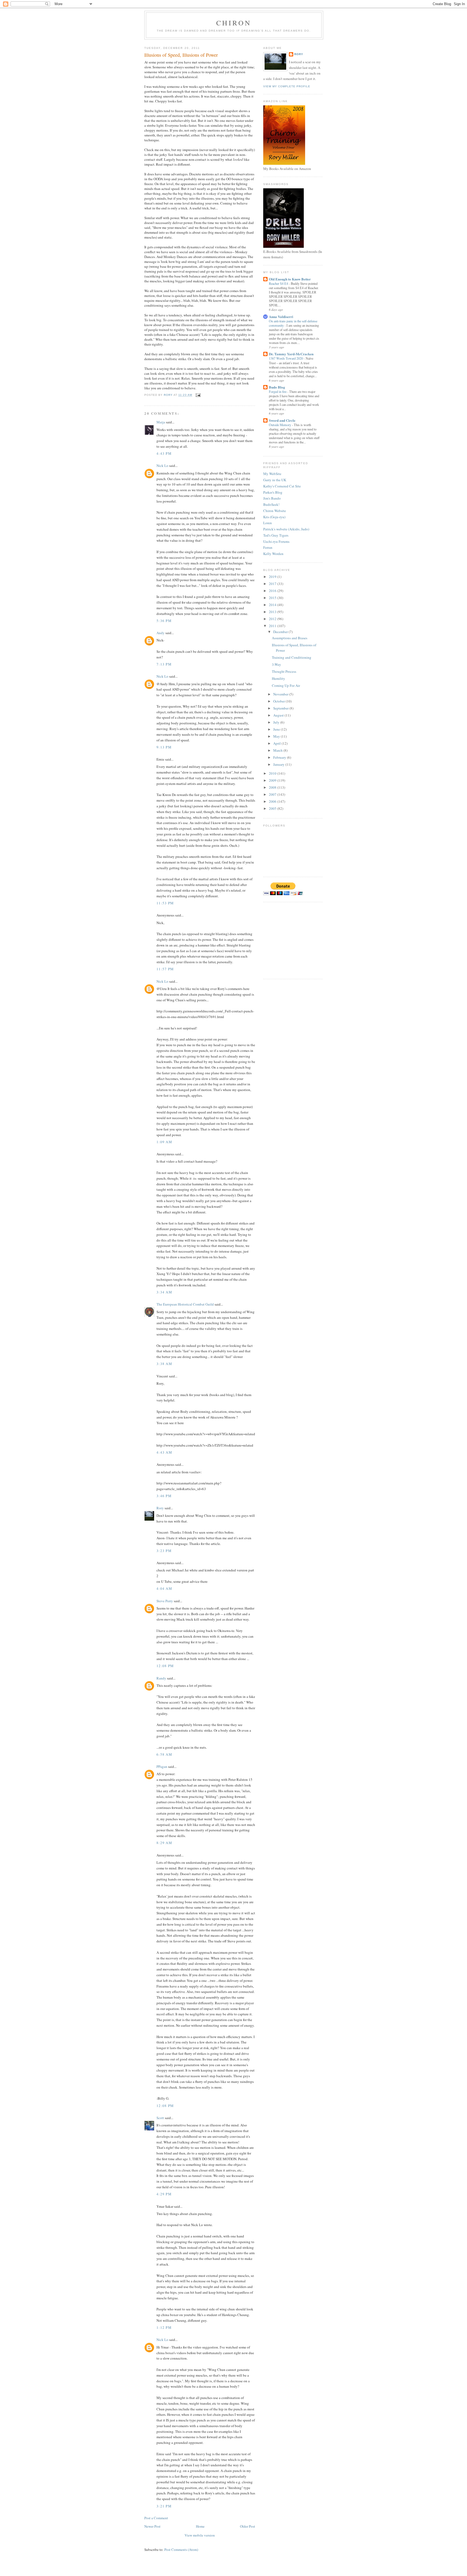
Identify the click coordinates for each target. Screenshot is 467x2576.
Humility (278, 678)
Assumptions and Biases (290, 638)
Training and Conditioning (292, 657)
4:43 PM (164, 453)
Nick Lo (162, 466)
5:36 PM (164, 621)
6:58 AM (164, 1754)
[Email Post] (198, 395)
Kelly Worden (273, 554)
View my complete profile (287, 86)
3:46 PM (164, 1496)
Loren (268, 523)
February (280, 757)
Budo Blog (277, 387)
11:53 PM (165, 903)
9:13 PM (164, 747)
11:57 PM (165, 969)
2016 (273, 591)
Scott (160, 2118)
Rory (160, 1508)
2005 (273, 808)
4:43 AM (164, 1452)
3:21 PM (164, 2506)
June (277, 729)
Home (200, 2526)
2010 (273, 773)
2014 (273, 605)
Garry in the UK (275, 480)
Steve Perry (165, 1601)
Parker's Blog (273, 492)
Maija (161, 422)
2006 (273, 801)
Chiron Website (275, 511)
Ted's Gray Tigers (276, 535)
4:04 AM (164, 1588)
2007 (273, 794)
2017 (273, 584)
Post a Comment (156, 2518)
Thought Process (284, 671)
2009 (273, 780)
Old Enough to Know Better (290, 279)
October (279, 701)
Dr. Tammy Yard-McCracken (291, 354)
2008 (273, 787)
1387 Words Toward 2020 (286, 358)
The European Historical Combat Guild (185, 1304)
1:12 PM (164, 2327)
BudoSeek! (271, 504)
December (281, 632)
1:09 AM (164, 1142)
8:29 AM (164, 1843)
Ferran (268, 547)
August (279, 715)
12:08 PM (165, 1666)
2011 (273, 626)
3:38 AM (164, 1364)
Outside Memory (280, 425)
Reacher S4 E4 (279, 283)
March (278, 750)
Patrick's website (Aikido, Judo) (286, 529)
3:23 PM (164, 1551)
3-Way (276, 664)
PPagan (162, 1767)
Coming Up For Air (286, 685)
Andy (161, 633)
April (277, 743)
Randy (161, 1678)
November (281, 694)
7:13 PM (164, 664)
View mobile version (200, 2535)
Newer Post (152, 2526)
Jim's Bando (272, 498)
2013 (273, 612)
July (277, 722)
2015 (273, 598)
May (277, 736)
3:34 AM (164, 1292)
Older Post (248, 2526)
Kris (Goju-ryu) (274, 517)
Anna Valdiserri (281, 317)
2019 (273, 577)
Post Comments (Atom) (181, 2550)
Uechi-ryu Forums (276, 541)
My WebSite (272, 474)
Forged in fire (278, 392)
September (281, 708)
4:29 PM (164, 2194)
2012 (273, 619)
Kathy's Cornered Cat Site (282, 486)
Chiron (234, 23)
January (279, 764)
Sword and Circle (282, 420)
